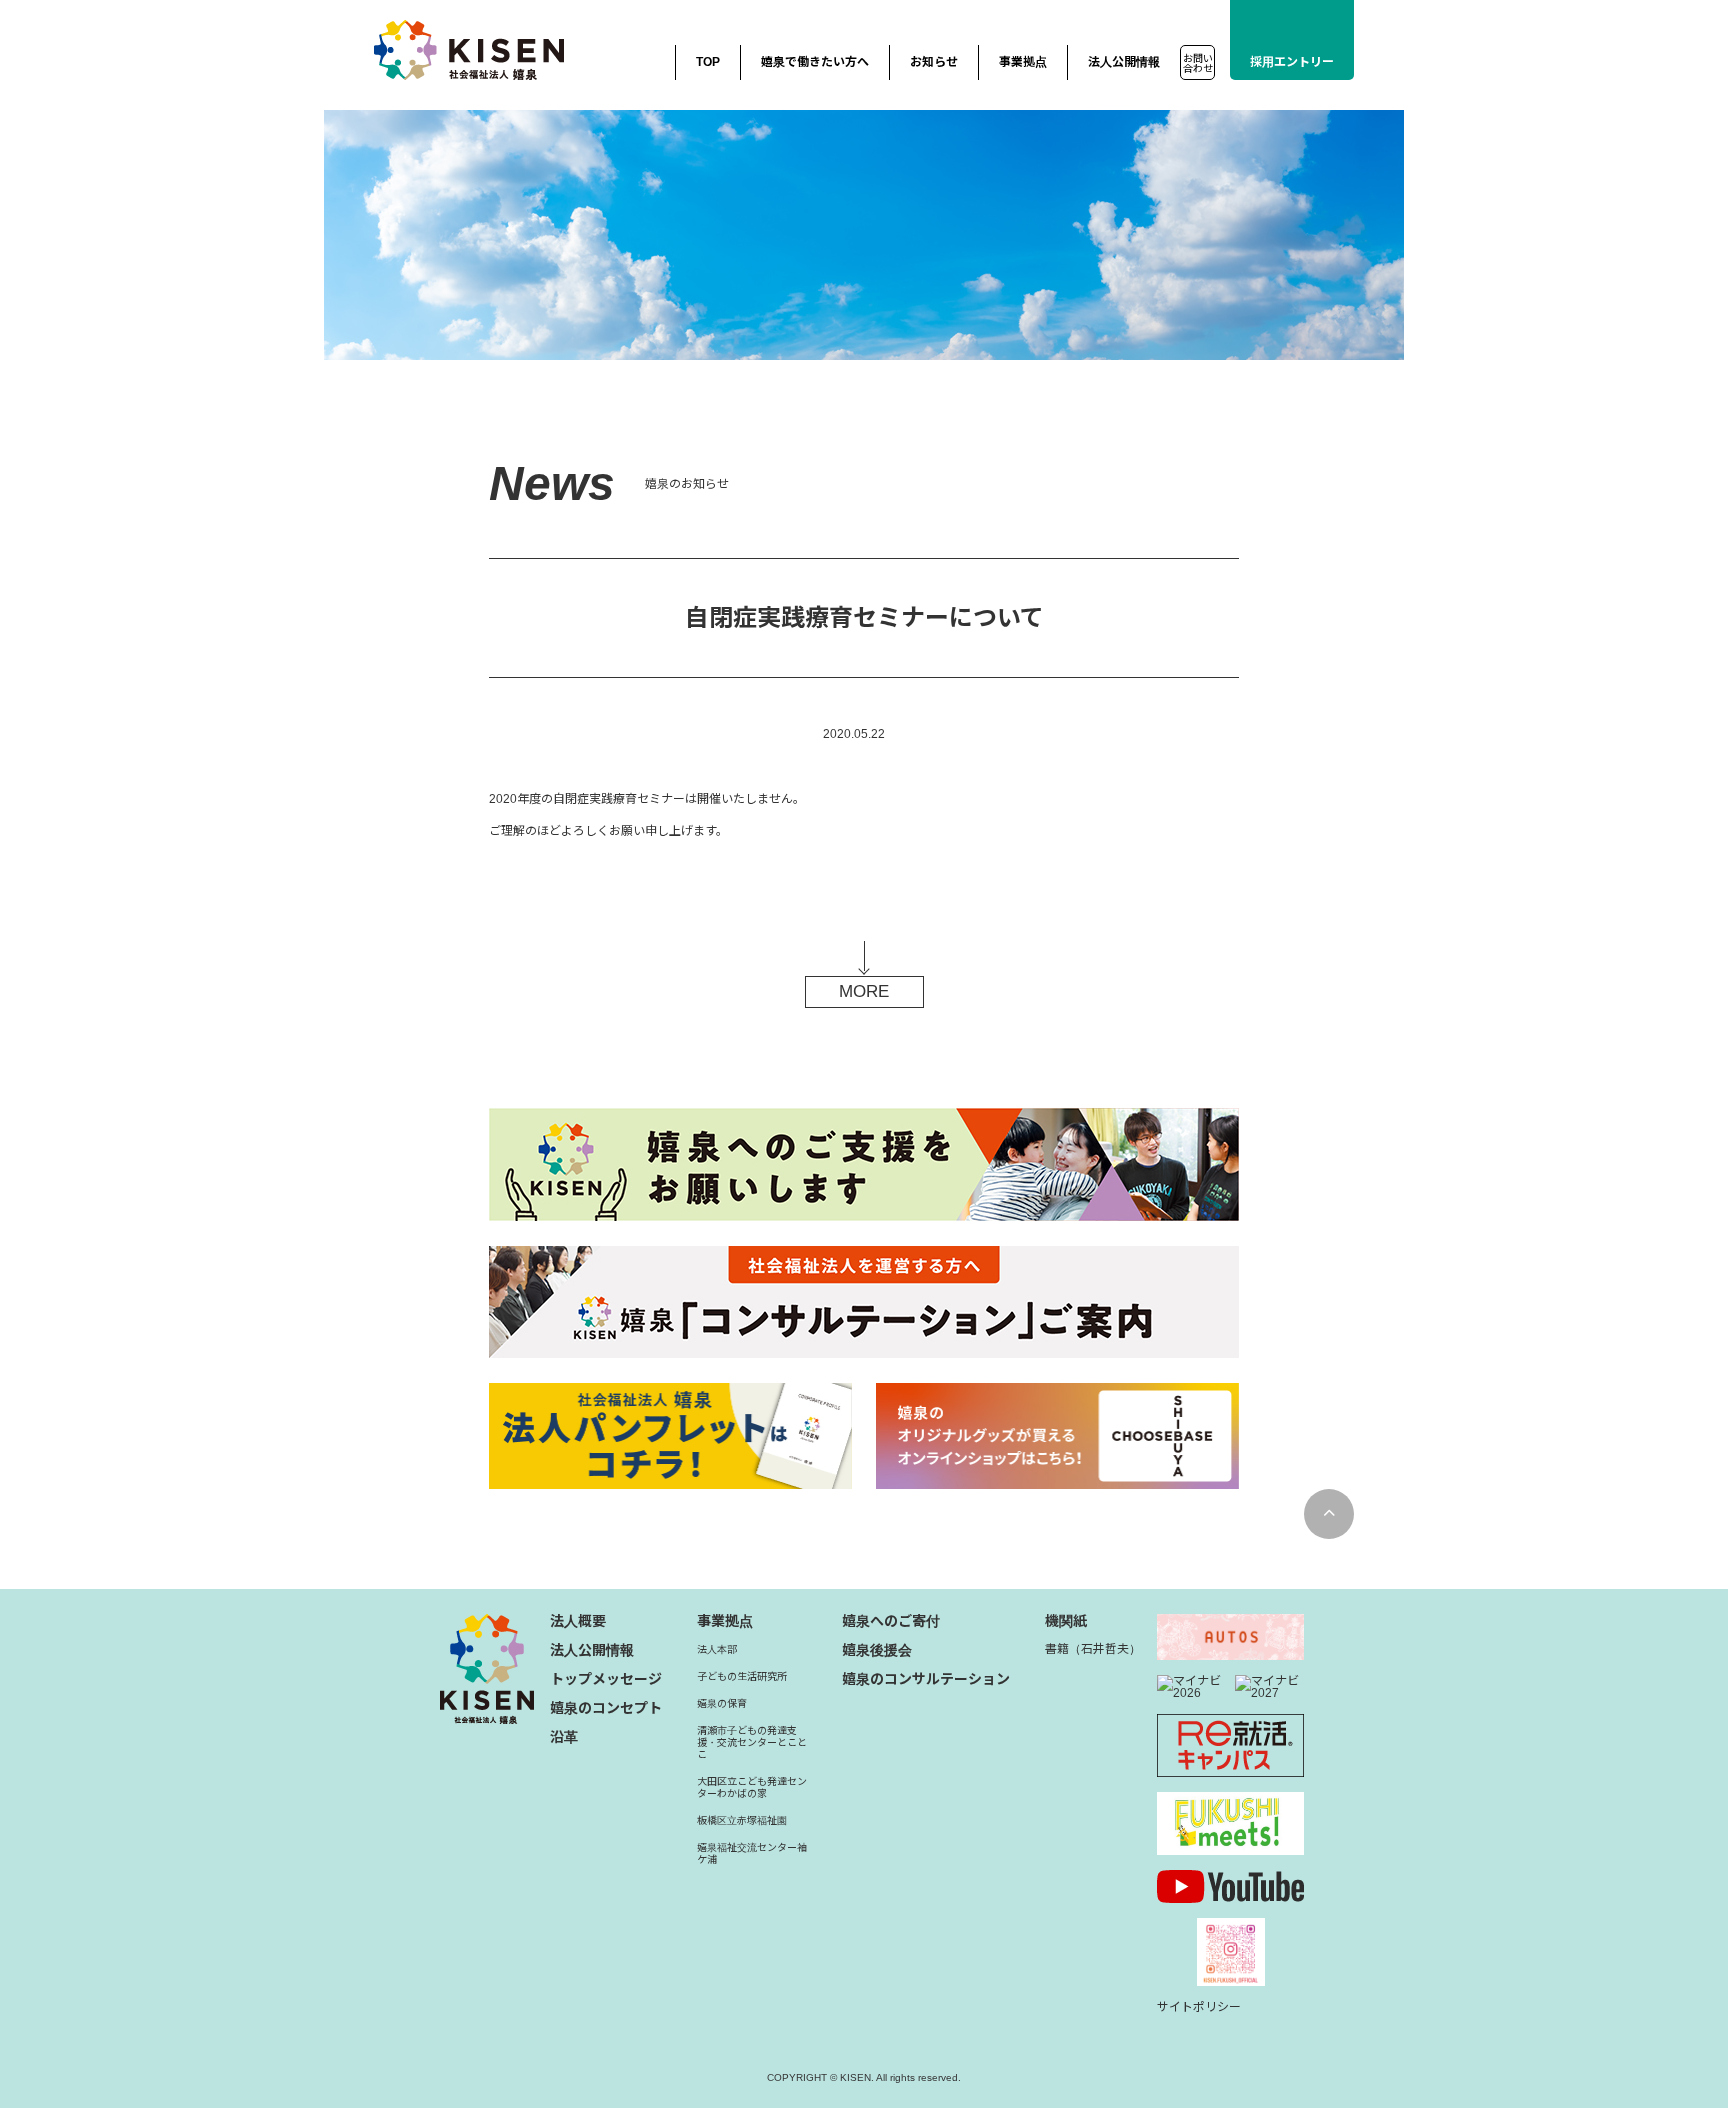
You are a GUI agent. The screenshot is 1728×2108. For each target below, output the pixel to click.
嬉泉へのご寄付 (891, 1621)
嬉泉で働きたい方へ (815, 62)
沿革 (564, 1737)
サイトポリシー (1199, 2007)
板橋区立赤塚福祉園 (742, 1820)
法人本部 (717, 1649)
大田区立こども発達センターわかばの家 (752, 1787)
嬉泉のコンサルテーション (926, 1679)
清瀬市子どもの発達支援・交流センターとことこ (752, 1742)
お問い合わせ (1198, 63)
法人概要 (578, 1621)
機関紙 (1066, 1621)
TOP (708, 62)
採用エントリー (1292, 62)
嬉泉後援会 (877, 1650)
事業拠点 (1023, 62)
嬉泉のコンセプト (606, 1708)
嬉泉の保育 (722, 1703)
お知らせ (934, 62)
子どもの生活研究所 (742, 1676)
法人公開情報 (1124, 62)
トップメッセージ (606, 1679)
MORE (864, 991)
